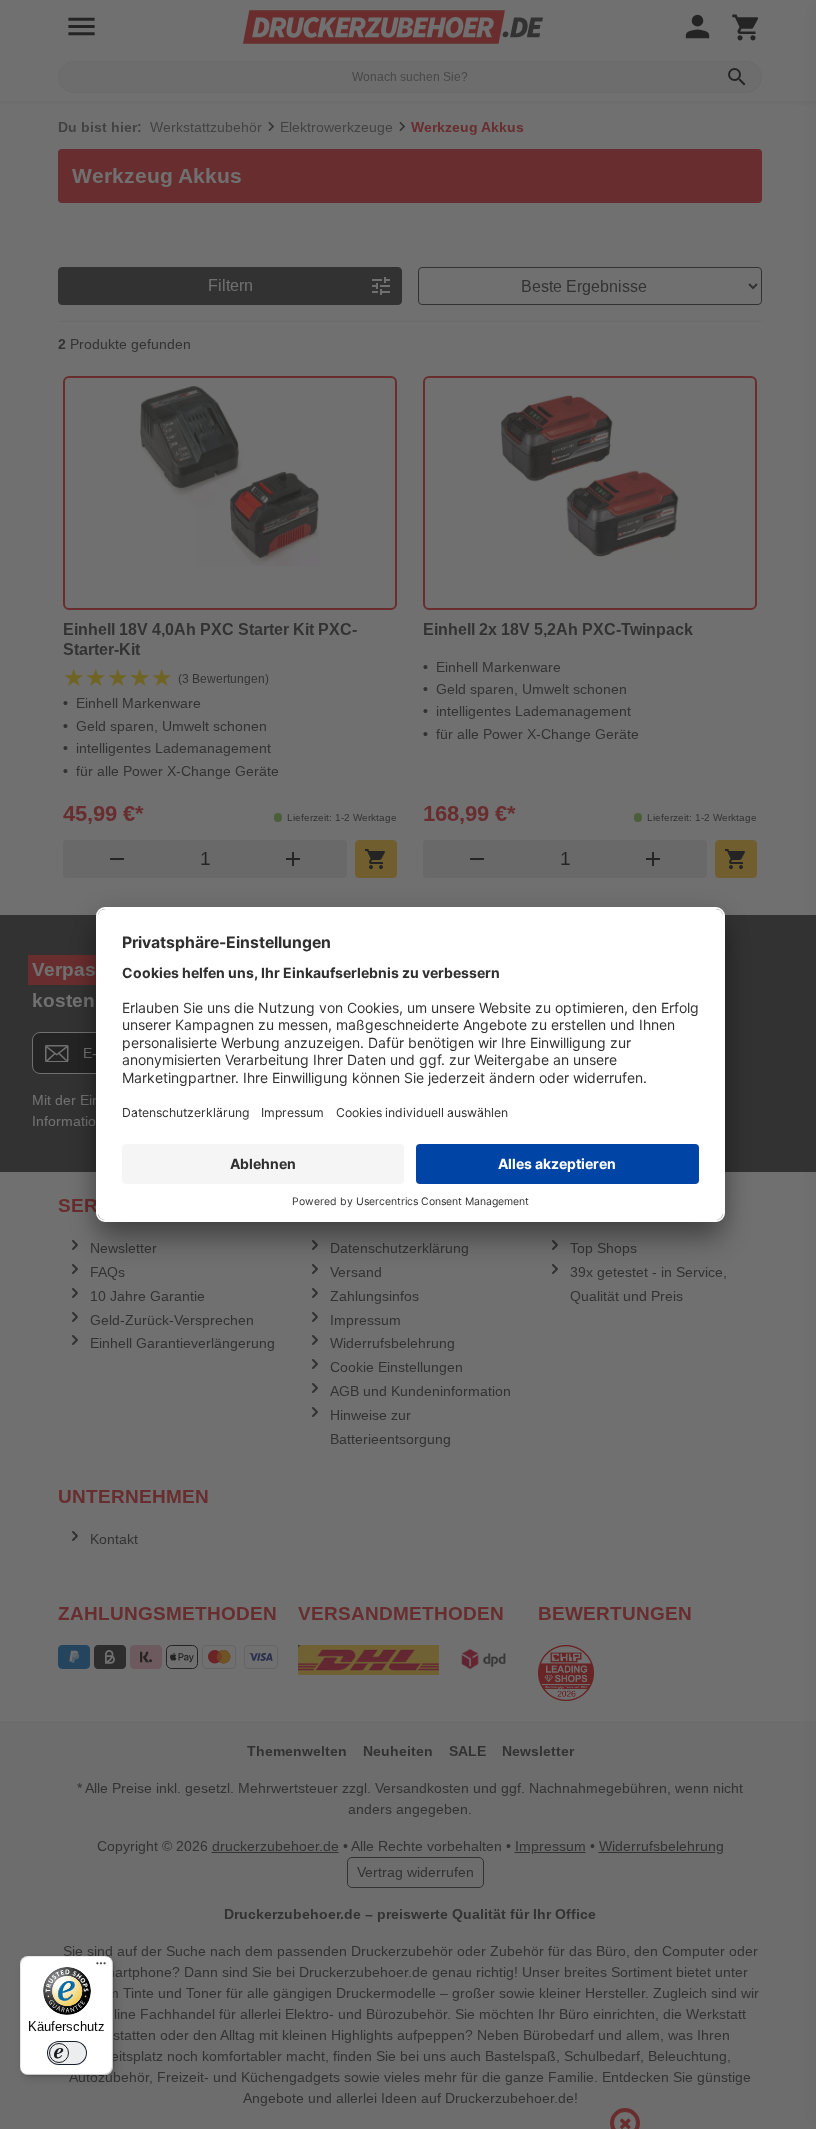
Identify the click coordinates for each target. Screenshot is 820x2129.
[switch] (67, 2053)
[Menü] (101, 1968)
